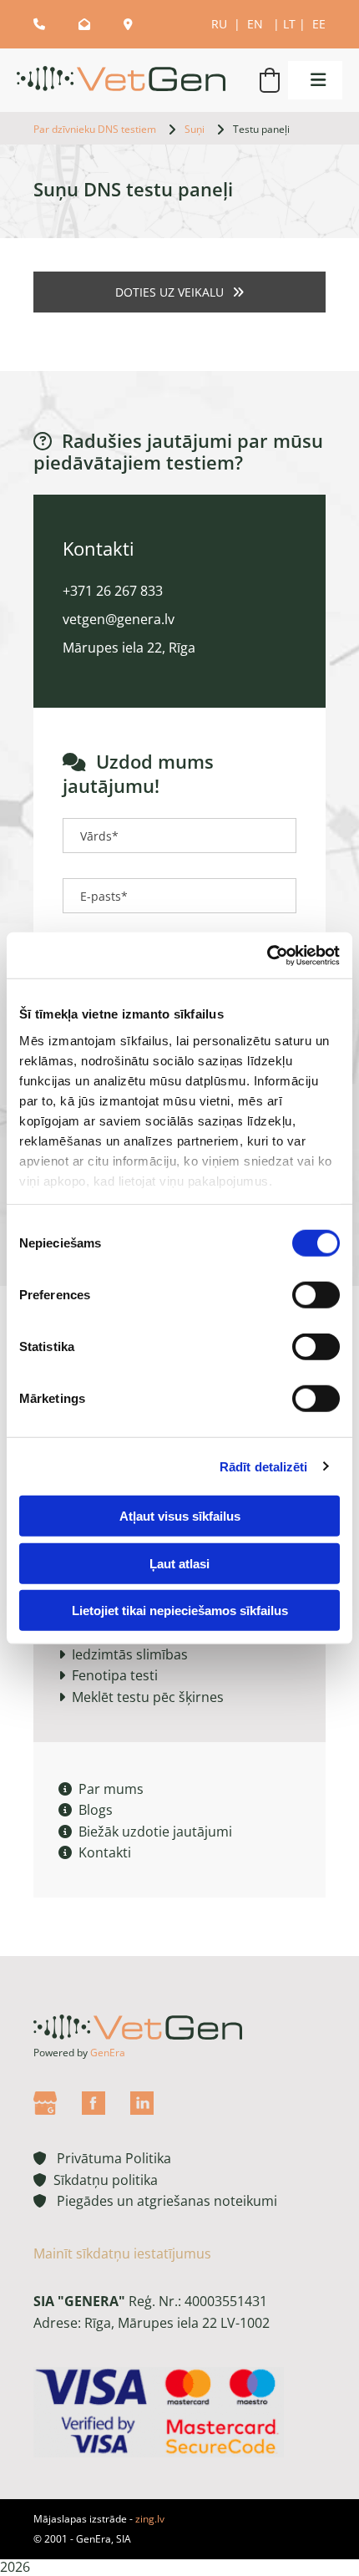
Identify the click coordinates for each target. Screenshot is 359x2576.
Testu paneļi (261, 129)
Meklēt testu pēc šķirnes (148, 1697)
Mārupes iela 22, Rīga (129, 648)
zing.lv (150, 2519)
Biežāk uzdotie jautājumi (145, 1832)
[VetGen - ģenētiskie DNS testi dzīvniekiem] (125, 81)
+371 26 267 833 (113, 591)
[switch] (316, 1295)
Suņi (195, 129)
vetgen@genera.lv (119, 619)
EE (319, 24)
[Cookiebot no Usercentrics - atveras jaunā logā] (267, 955)
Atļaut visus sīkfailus (180, 1516)
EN (257, 24)
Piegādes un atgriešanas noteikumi (155, 2201)
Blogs (86, 1810)
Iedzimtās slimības (130, 1654)
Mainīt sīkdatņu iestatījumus (122, 2253)
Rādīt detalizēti (264, 1466)
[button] (311, 80)
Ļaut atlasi (179, 1563)
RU (221, 24)
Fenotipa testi (115, 1675)
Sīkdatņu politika (102, 2180)
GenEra (108, 2053)
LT (289, 24)
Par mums (101, 1789)
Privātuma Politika (102, 2158)
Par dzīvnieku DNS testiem (95, 129)
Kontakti (95, 1852)
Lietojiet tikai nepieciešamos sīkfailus (180, 1611)
